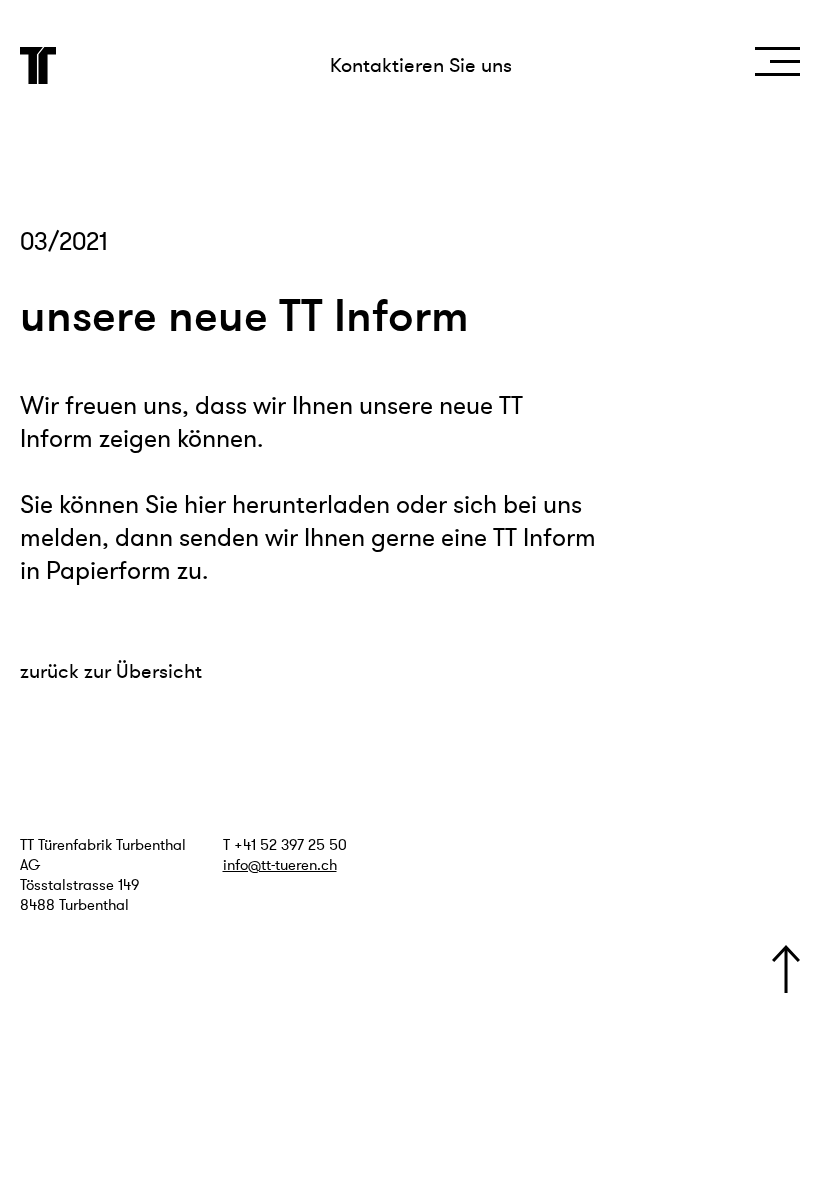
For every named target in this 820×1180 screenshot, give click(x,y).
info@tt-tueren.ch (280, 865)
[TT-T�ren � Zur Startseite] (38, 65)
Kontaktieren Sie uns (421, 65)
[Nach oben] (786, 969)
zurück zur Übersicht (111, 671)
